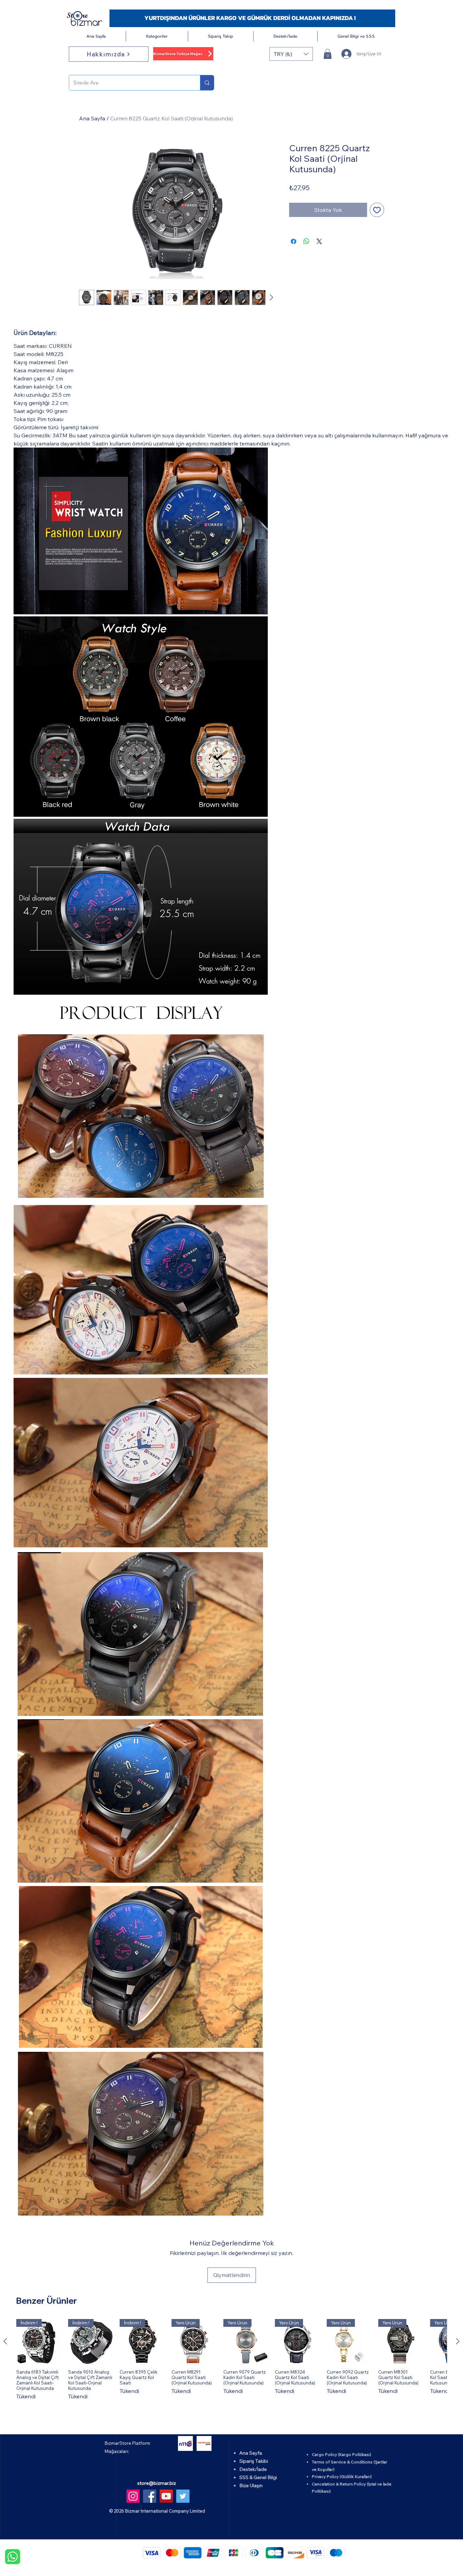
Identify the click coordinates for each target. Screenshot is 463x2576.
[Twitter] (183, 2496)
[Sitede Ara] (207, 83)
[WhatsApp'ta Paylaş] (306, 241)
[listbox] (291, 54)
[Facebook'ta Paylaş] (294, 241)
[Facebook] (150, 2496)
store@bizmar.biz (157, 2483)
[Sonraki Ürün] (458, 2341)
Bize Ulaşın (251, 2485)
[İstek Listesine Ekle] (377, 210)
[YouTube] (166, 2496)
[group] (231, 2363)
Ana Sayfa (92, 118)
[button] (157, 36)
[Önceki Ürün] (5, 2341)
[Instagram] (133, 2496)
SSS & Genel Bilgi (258, 2477)
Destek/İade (253, 2469)
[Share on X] (319, 241)
